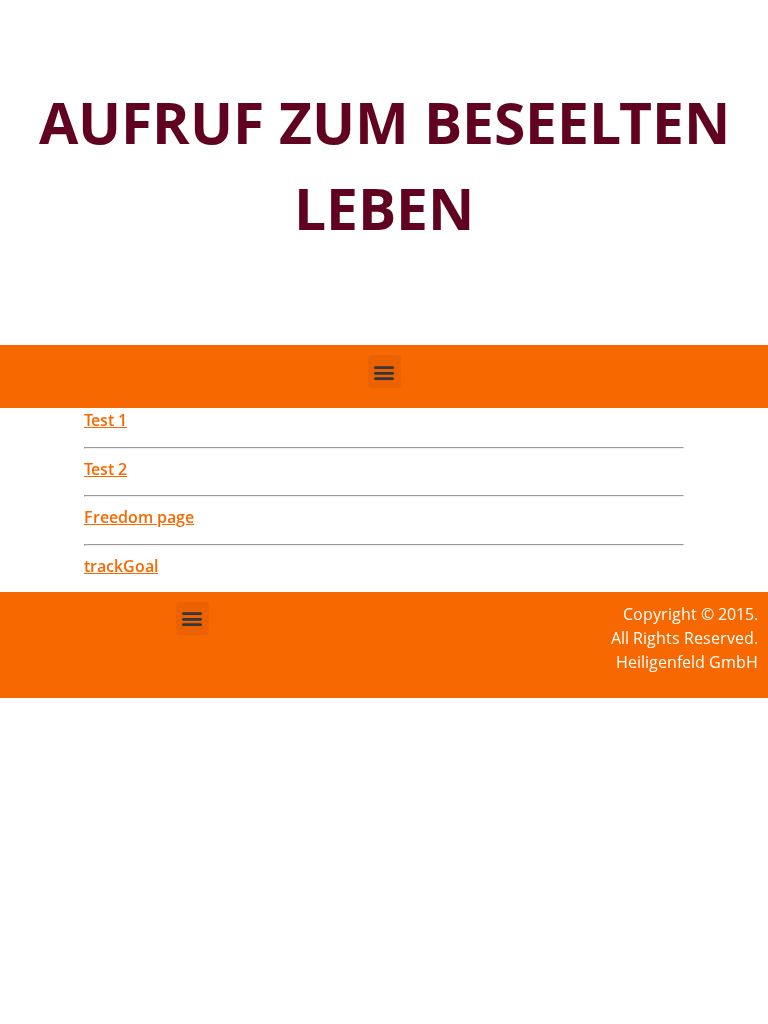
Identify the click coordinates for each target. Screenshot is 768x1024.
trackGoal (121, 566)
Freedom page (139, 517)
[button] (384, 371)
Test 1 (105, 420)
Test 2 (105, 469)
